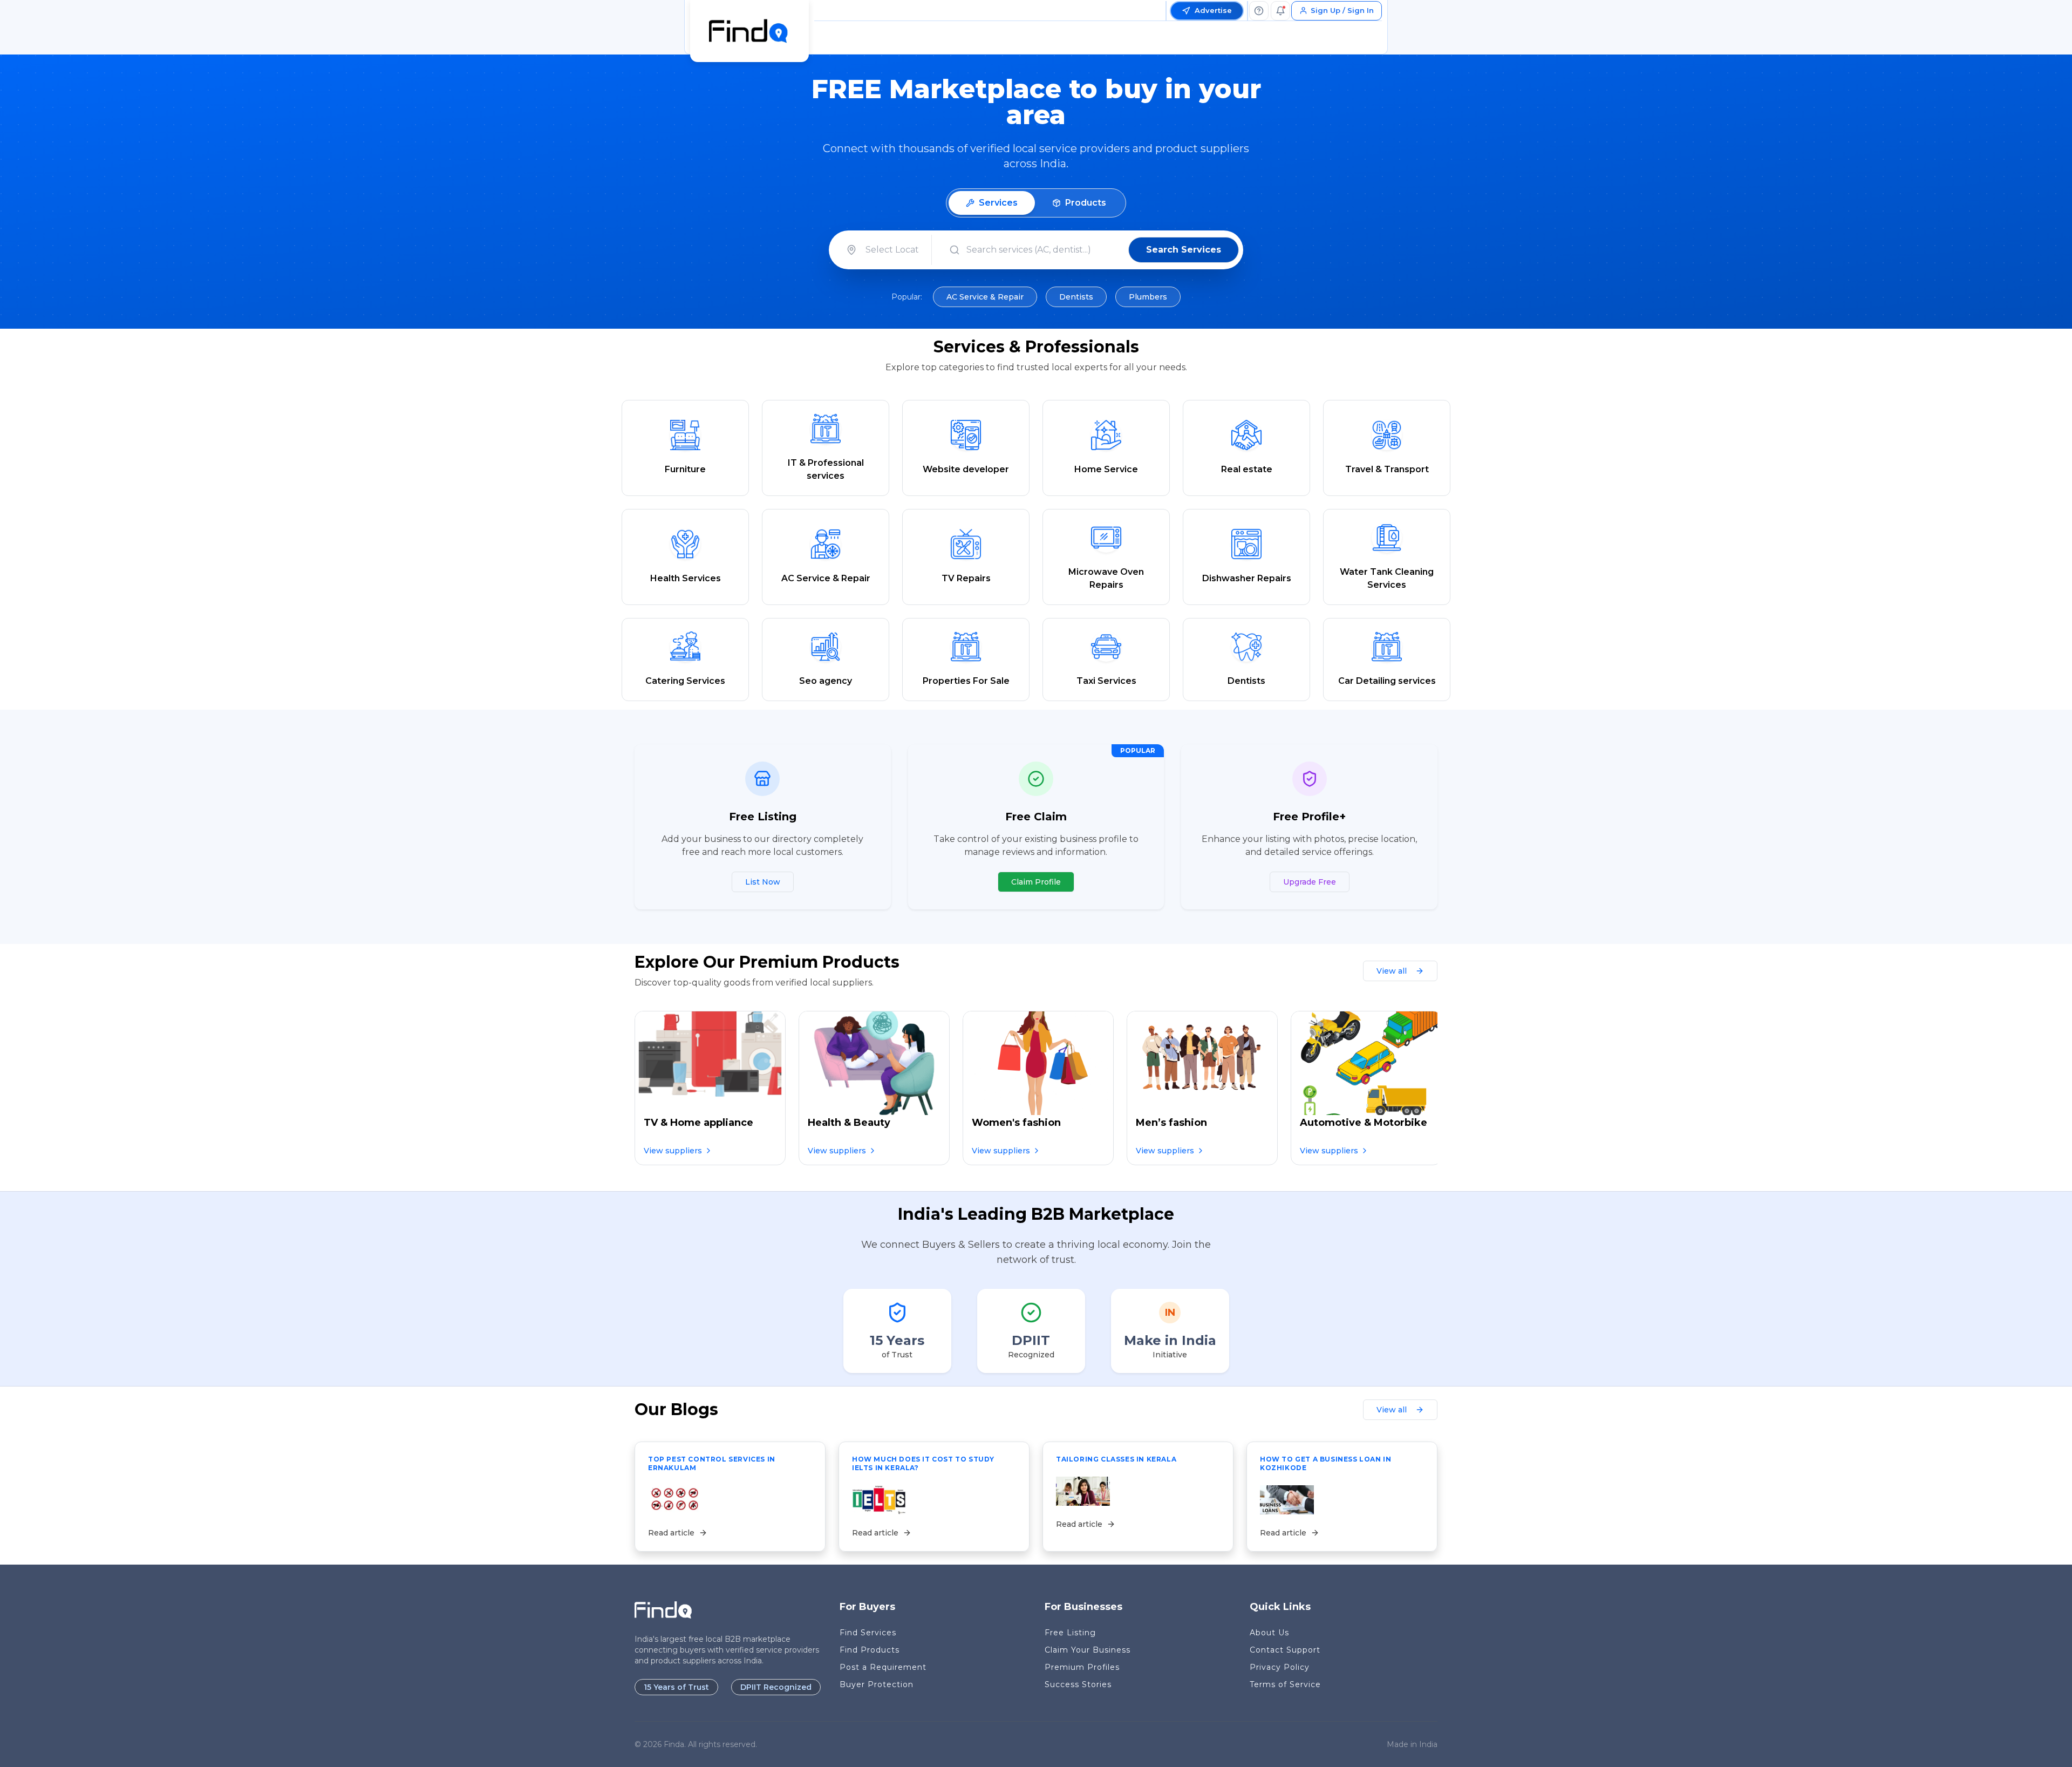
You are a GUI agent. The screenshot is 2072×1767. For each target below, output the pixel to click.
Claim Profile (1036, 882)
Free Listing (1070, 1633)
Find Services (868, 1633)
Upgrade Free (1310, 882)
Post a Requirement (883, 1667)
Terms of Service (1285, 1684)
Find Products (870, 1650)
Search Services (1184, 250)
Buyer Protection (877, 1684)
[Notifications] (1280, 11)
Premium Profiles (1082, 1667)
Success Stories (1078, 1684)
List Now (763, 882)
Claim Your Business (1088, 1650)
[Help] (1259, 11)
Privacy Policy (1280, 1667)
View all (1392, 971)
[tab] (992, 203)
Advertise (1213, 10)
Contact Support (1285, 1650)
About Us (1269, 1633)
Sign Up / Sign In (1342, 10)
